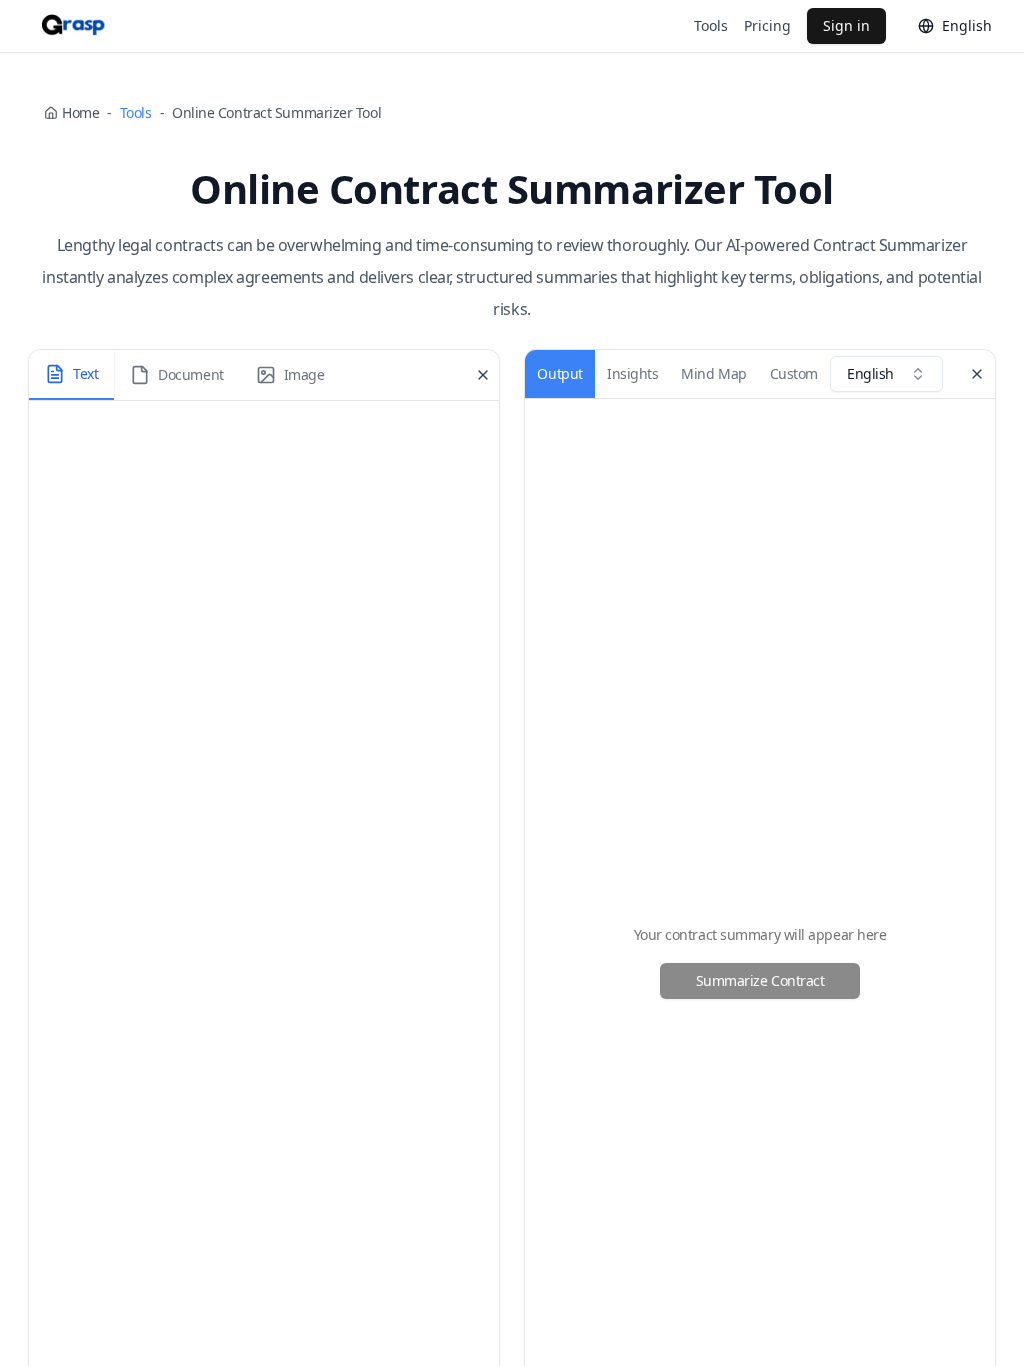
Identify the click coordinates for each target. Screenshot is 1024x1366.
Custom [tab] (794, 373)
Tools (711, 25)
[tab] (71, 375)
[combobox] (886, 374)
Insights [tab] (632, 373)
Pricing (767, 25)
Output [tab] (559, 373)
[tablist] (184, 375)
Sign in (846, 25)
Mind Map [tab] (713, 373)
